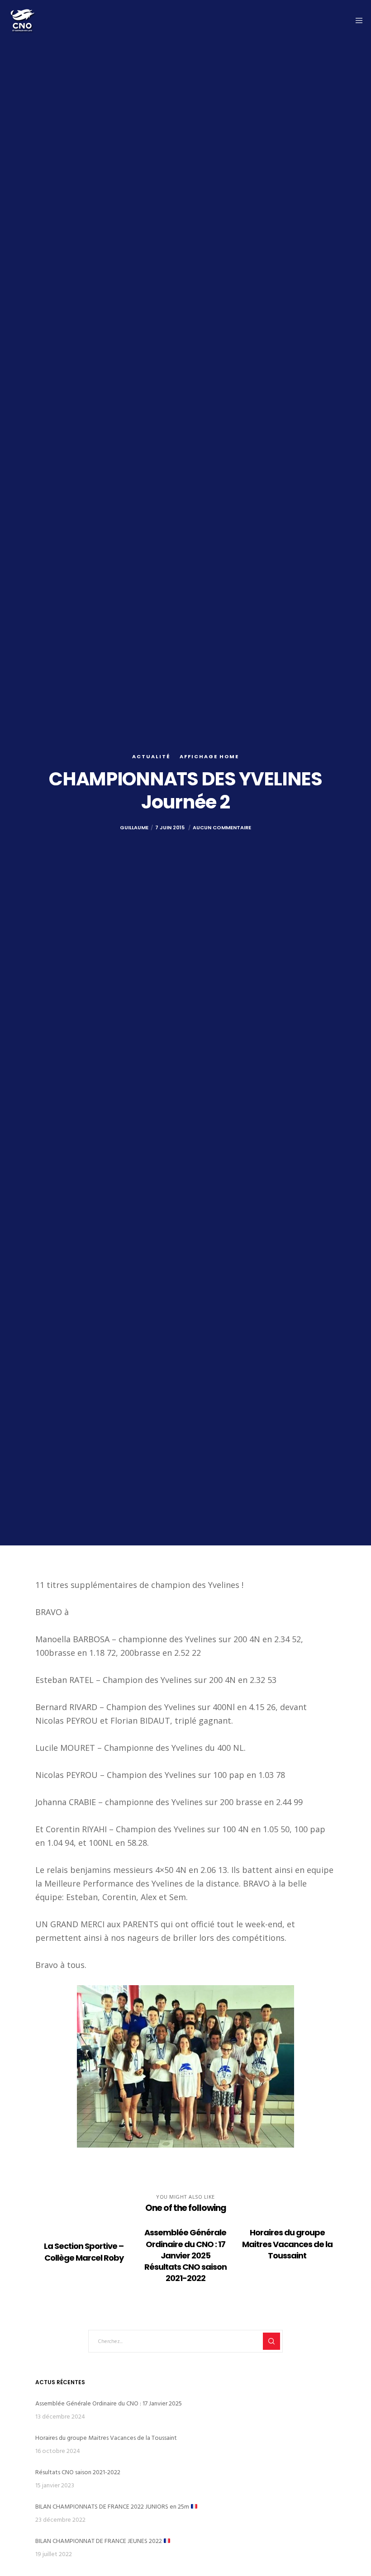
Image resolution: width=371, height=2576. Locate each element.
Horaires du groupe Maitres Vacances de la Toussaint (106, 2438)
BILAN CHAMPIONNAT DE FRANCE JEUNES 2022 (99, 2541)
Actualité (151, 756)
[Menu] (356, 20)
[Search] (271, 2341)
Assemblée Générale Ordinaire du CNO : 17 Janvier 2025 (109, 2403)
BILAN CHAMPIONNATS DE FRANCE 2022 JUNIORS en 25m (113, 2507)
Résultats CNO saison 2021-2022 (78, 2472)
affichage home (209, 756)
